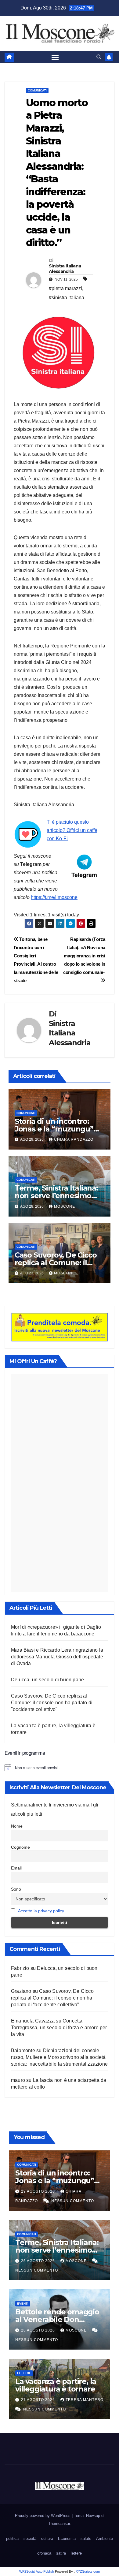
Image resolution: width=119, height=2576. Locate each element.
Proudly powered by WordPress (43, 2516)
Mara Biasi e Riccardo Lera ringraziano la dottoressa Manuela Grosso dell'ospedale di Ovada (57, 1657)
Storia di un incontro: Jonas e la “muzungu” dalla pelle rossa (54, 1129)
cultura (47, 2539)
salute (86, 2539)
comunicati (37, 90)
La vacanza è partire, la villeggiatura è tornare (56, 2385)
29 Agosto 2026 (39, 2191)
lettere (24, 2373)
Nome (17, 1826)
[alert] (60, 1768)
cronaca (44, 2553)
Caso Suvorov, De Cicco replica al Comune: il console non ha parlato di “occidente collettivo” (52, 1998)
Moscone (65, 1206)
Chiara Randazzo (74, 1139)
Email (16, 1868)
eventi (23, 2304)
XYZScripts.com (88, 2571)
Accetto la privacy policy (41, 1911)
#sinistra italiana (67, 298)
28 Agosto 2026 (39, 2261)
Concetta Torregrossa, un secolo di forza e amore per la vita (59, 2028)
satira (61, 2553)
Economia (67, 2539)
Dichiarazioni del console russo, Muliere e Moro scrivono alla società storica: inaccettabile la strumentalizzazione (59, 2057)
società (30, 2539)
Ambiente (105, 2539)
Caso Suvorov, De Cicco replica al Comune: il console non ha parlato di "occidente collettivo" (52, 1703)
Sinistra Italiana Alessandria (65, 269)
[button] (99, 57)
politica (12, 2539)
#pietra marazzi (65, 288)
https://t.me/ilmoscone (54, 897)
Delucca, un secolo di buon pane (47, 1680)
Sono (16, 1889)
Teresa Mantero (85, 2400)
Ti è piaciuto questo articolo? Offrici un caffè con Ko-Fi (72, 830)
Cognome (20, 1847)
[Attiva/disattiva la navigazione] (55, 57)
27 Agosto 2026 (39, 2400)
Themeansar (59, 2524)
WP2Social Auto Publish (37, 2571)
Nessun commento (73, 2201)
